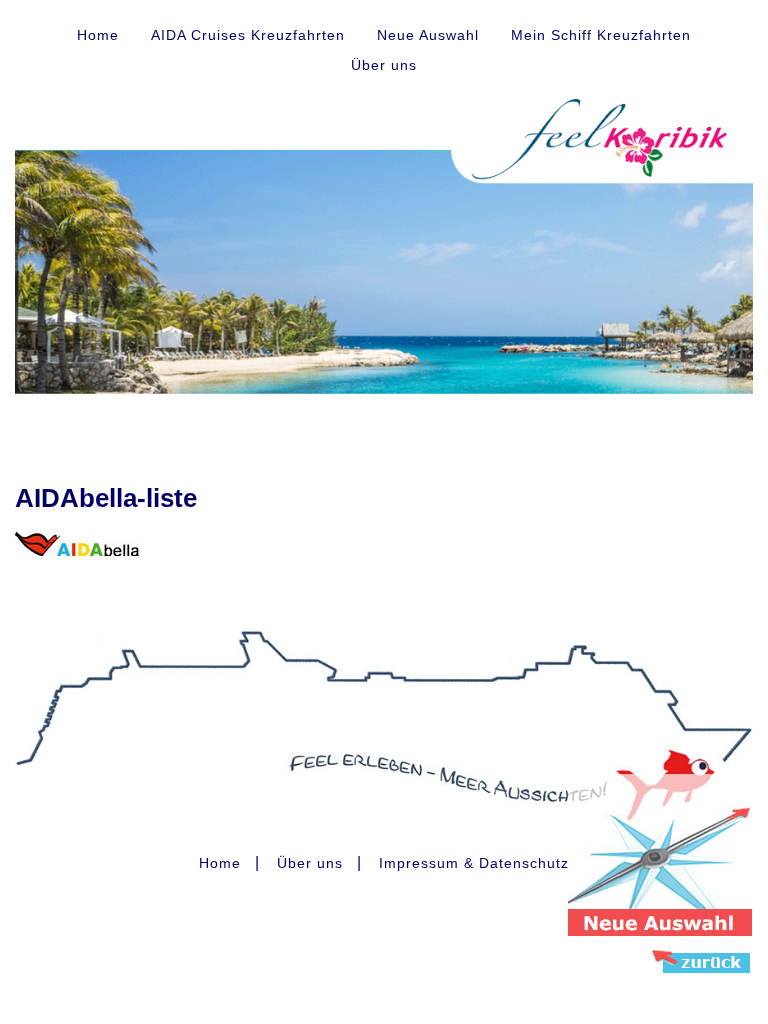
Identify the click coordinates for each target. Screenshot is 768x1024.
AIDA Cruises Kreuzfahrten (248, 35)
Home (98, 35)
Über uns (384, 65)
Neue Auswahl (428, 35)
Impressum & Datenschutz (474, 863)
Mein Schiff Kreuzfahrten (601, 35)
